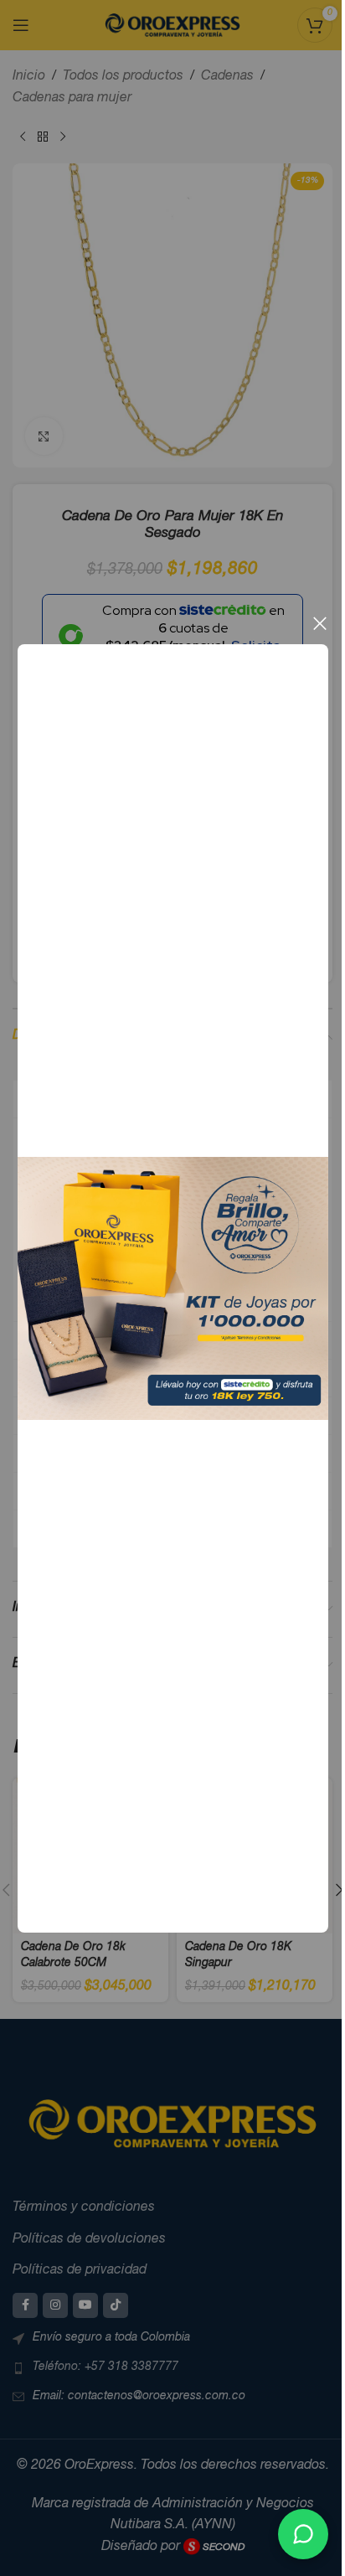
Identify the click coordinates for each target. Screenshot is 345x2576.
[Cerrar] (319, 623)
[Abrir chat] (303, 2534)
